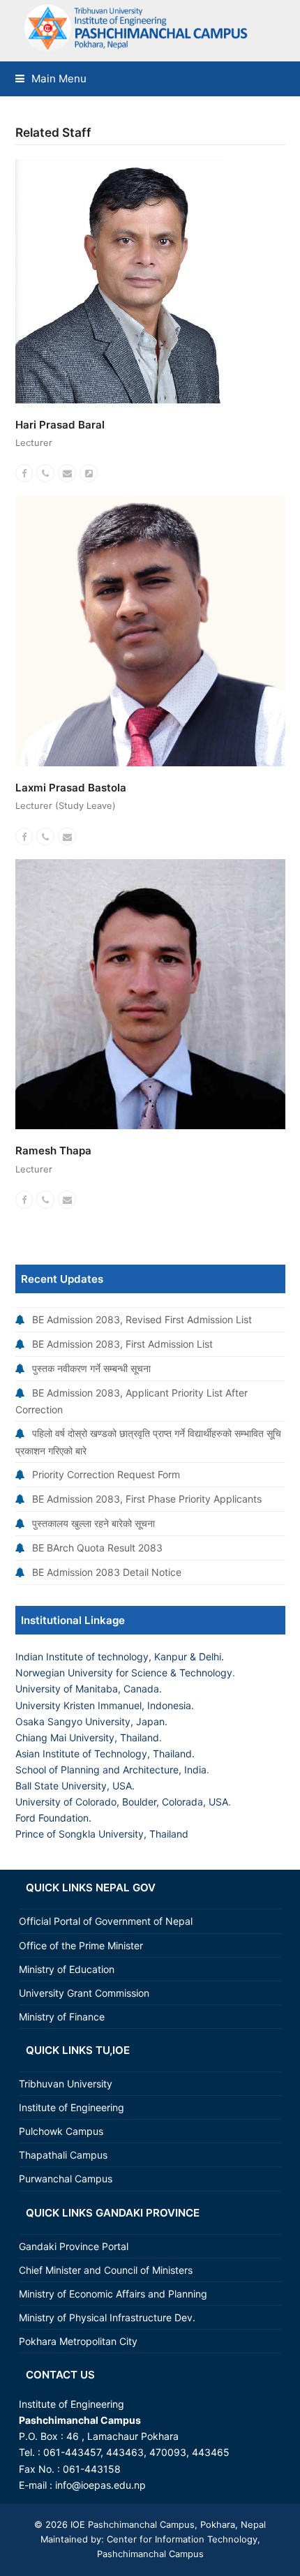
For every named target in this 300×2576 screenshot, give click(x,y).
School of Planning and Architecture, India (111, 1770)
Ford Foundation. (53, 1818)
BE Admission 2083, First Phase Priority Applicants (147, 1499)
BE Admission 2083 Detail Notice (107, 1572)
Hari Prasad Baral (60, 425)
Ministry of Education (67, 1969)
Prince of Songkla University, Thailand (102, 1834)
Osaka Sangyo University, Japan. (91, 1721)
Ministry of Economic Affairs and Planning (113, 2294)
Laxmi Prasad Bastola (71, 788)
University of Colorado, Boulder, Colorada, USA (122, 1802)
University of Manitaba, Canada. (89, 1689)
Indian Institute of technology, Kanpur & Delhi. (120, 1656)
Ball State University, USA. (75, 1786)
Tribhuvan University (66, 2084)
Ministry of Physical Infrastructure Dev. (107, 2317)
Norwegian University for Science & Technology (124, 1673)
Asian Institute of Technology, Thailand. (105, 1754)
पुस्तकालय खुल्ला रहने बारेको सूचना (93, 1523)
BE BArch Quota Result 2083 (97, 1548)
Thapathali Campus (63, 2155)
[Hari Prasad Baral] (120, 280)
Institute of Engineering (72, 2107)
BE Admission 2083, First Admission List (122, 1344)
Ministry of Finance (62, 2017)
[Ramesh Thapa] (150, 993)
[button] (51, 79)
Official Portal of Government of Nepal (106, 1921)
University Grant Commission (84, 1993)
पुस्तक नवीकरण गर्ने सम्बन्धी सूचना (91, 1368)
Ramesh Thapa (53, 1151)
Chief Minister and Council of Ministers (106, 2270)
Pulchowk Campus (61, 2131)
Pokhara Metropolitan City (78, 2341)
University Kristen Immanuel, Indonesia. (105, 1705)
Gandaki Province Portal (74, 2246)
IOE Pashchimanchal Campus (131, 2524)
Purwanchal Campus (66, 2179)
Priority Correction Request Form (106, 1474)
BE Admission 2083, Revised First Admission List (142, 1319)
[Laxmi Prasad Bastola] (150, 630)
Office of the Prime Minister (81, 1945)
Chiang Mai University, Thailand (87, 1737)
